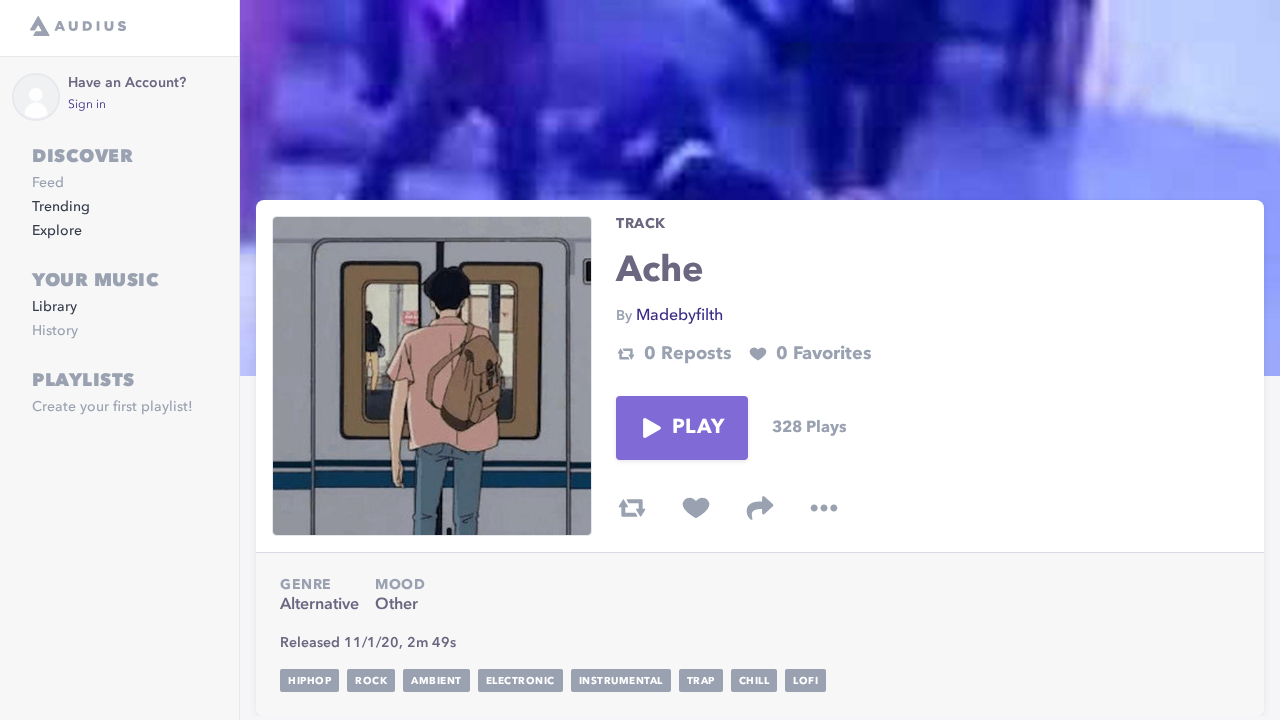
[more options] (824, 508)
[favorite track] (696, 508)
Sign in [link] (87, 105)
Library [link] (54, 307)
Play (698, 428)
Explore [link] (57, 231)
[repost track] (632, 508)
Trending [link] (61, 207)
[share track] (760, 508)
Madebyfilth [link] (679, 316)
